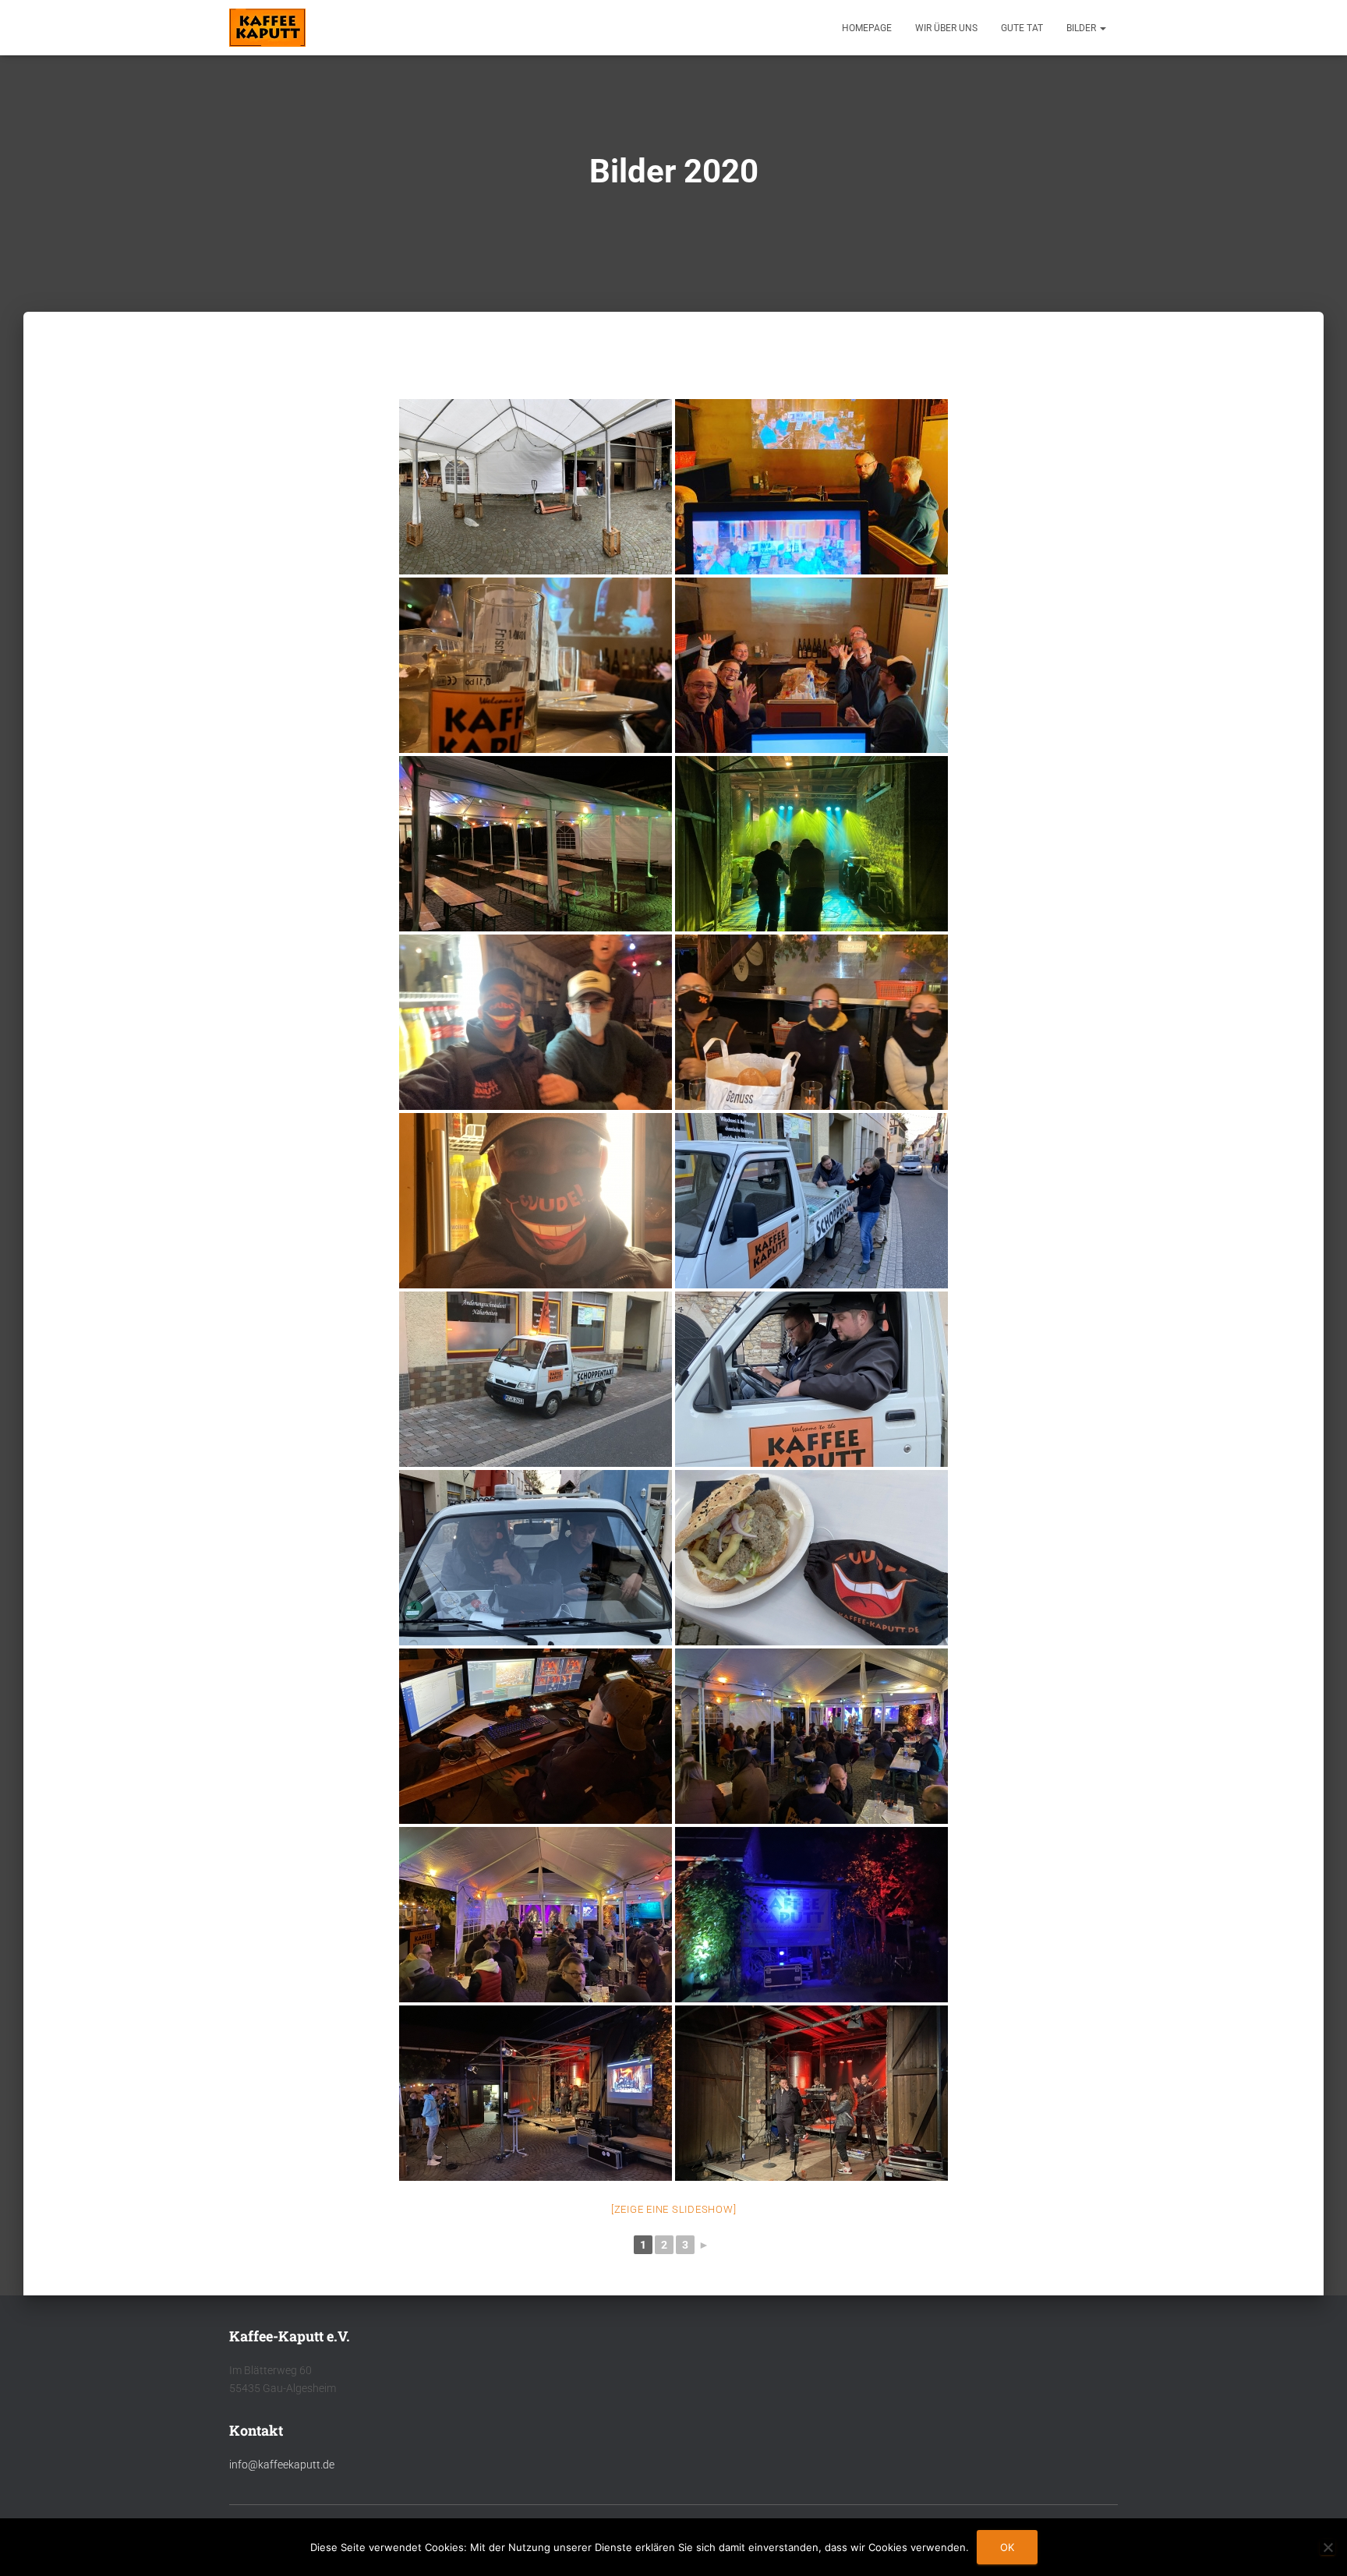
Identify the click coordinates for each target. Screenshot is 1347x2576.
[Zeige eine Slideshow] (674, 2209)
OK (1007, 2547)
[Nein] (1328, 2547)
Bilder (1082, 28)
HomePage (867, 28)
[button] (1102, 28)
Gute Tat (1022, 28)
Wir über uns (946, 28)
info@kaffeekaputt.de (282, 2465)
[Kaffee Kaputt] (267, 28)
